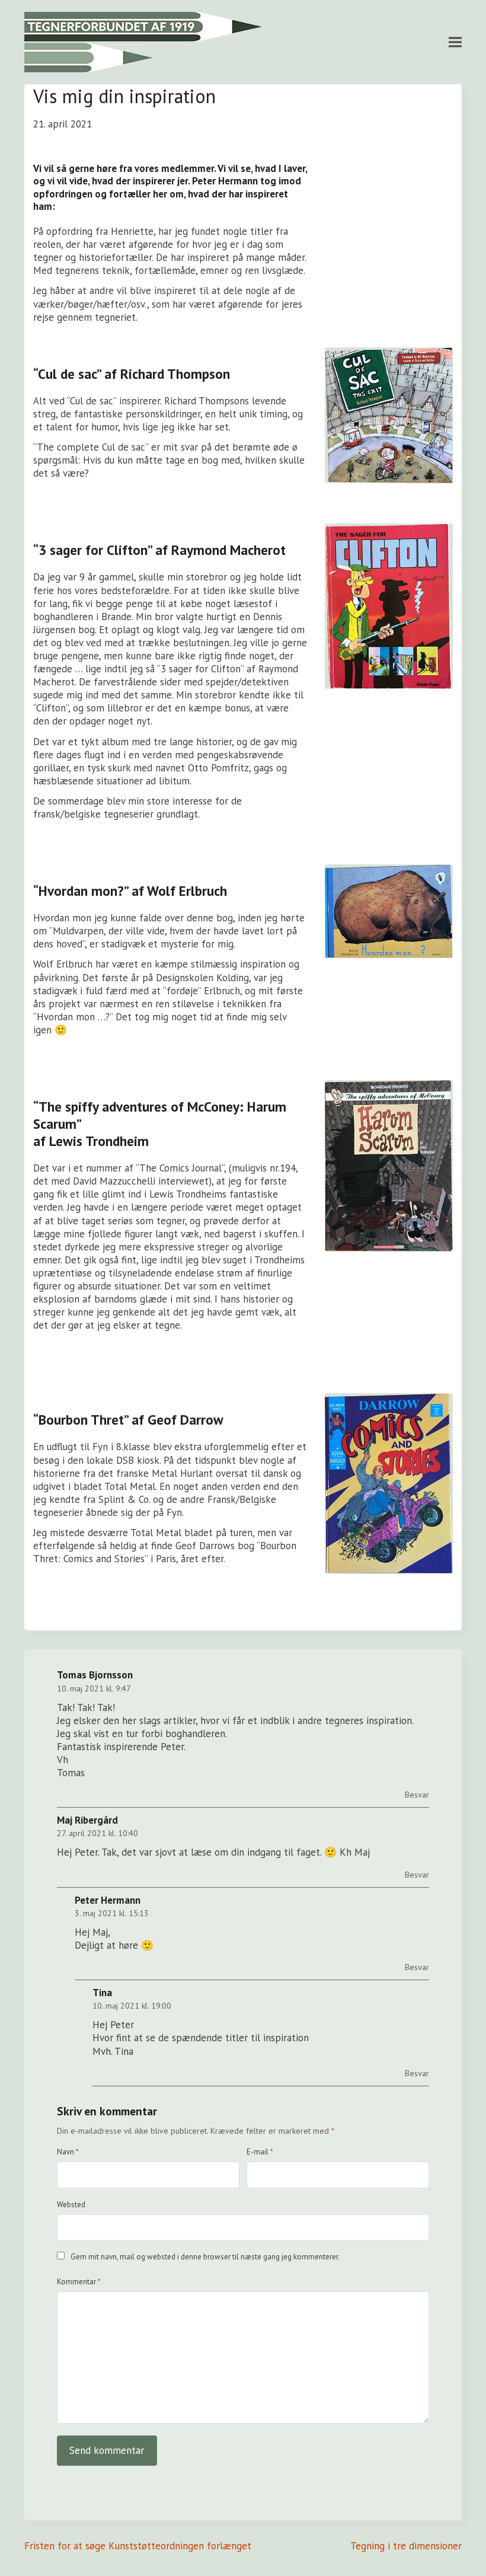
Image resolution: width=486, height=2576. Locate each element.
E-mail (260, 2152)
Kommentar (79, 2282)
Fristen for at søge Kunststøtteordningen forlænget (138, 2546)
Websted (71, 2205)
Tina (102, 1993)
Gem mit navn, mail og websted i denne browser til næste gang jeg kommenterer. (205, 2257)
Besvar (417, 1795)
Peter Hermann (108, 1900)
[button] (455, 42)
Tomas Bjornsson (95, 1675)
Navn (68, 2152)
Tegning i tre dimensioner (406, 2546)
